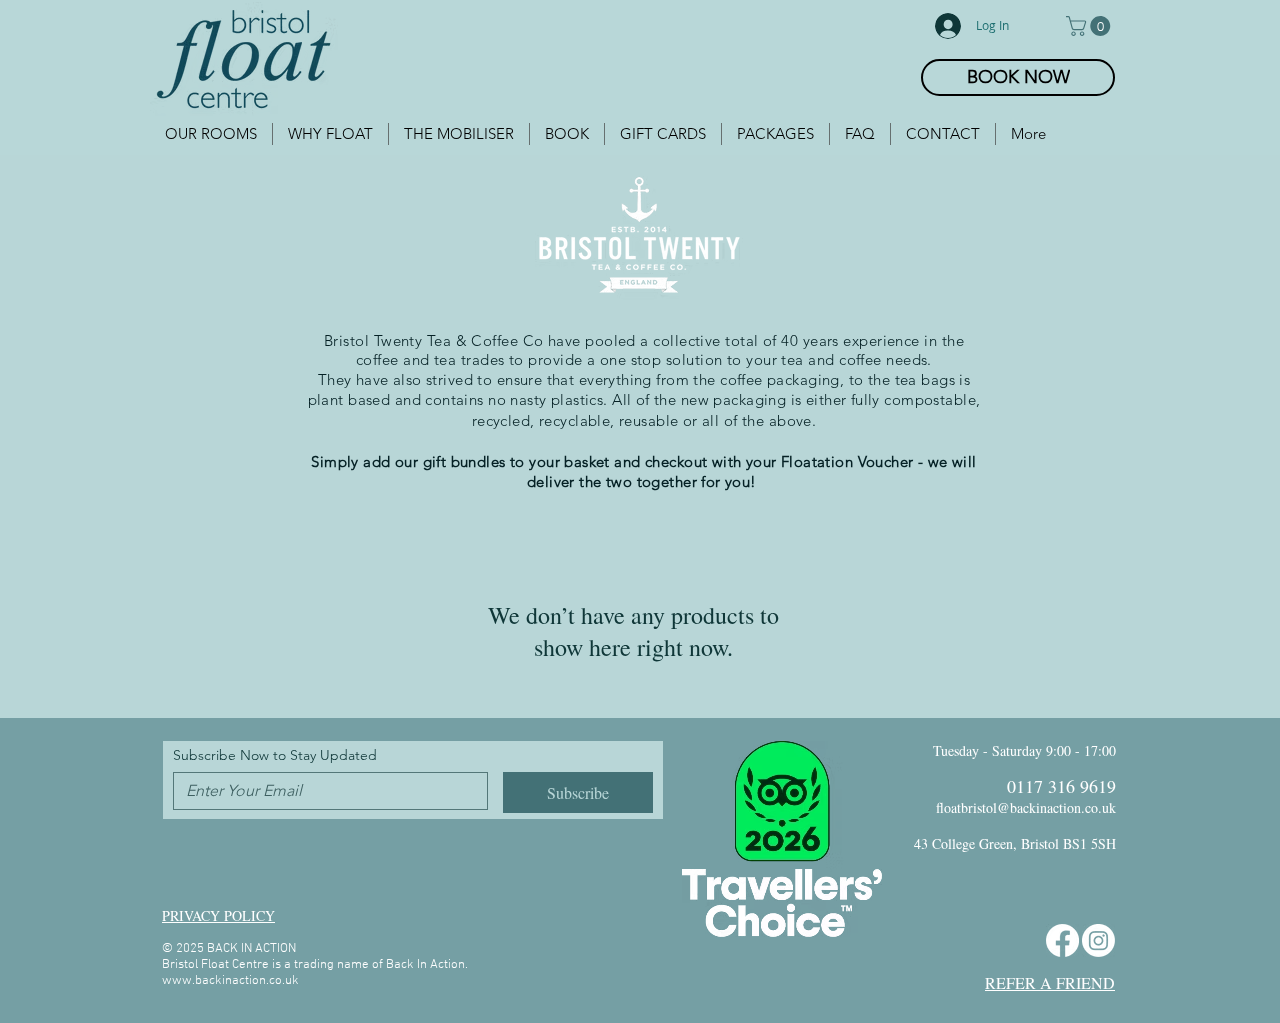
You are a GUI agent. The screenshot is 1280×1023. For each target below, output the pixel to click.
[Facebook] (1062, 940)
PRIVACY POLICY (218, 915)
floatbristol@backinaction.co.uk (1026, 807)
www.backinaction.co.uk (230, 981)
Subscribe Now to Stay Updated (275, 755)
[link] (1090, 26)
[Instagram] (1098, 940)
